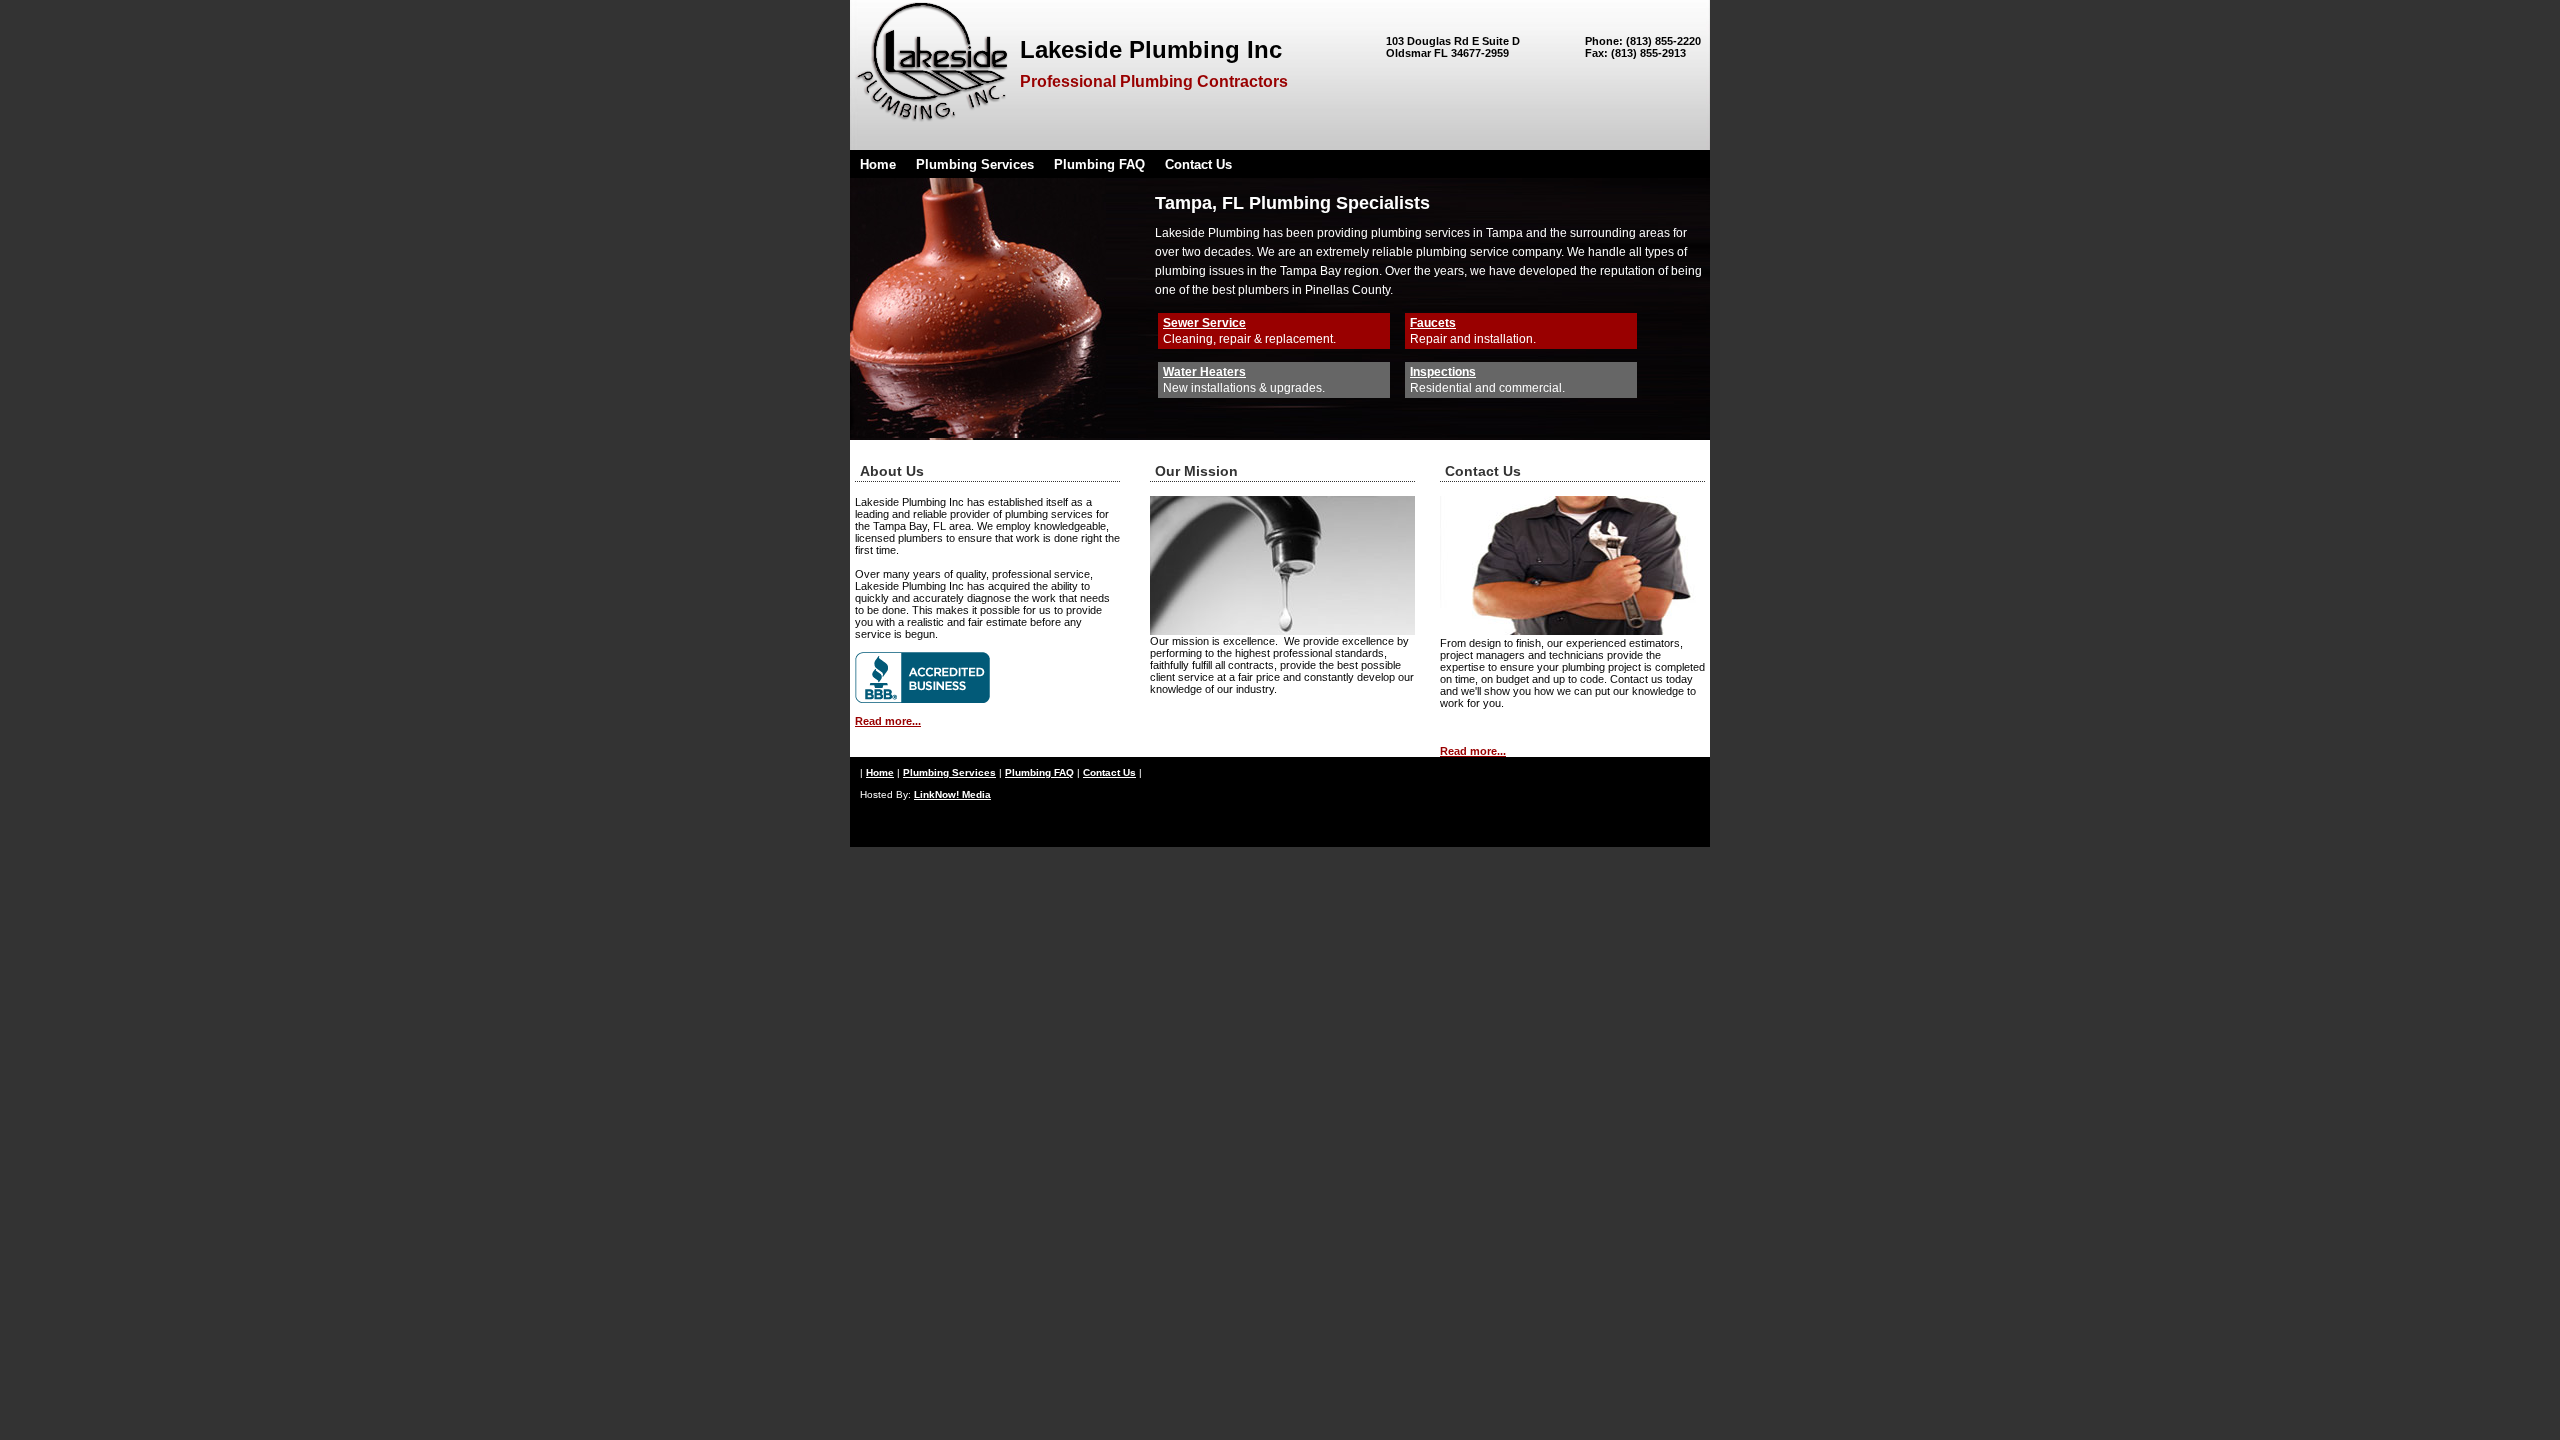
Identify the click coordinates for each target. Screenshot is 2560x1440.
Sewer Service (1204, 323)
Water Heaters (1204, 372)
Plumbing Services (975, 164)
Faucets (1433, 323)
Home (878, 164)
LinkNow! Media (952, 794)
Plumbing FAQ (1099, 164)
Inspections (1443, 372)
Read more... (888, 721)
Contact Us (1198, 164)
